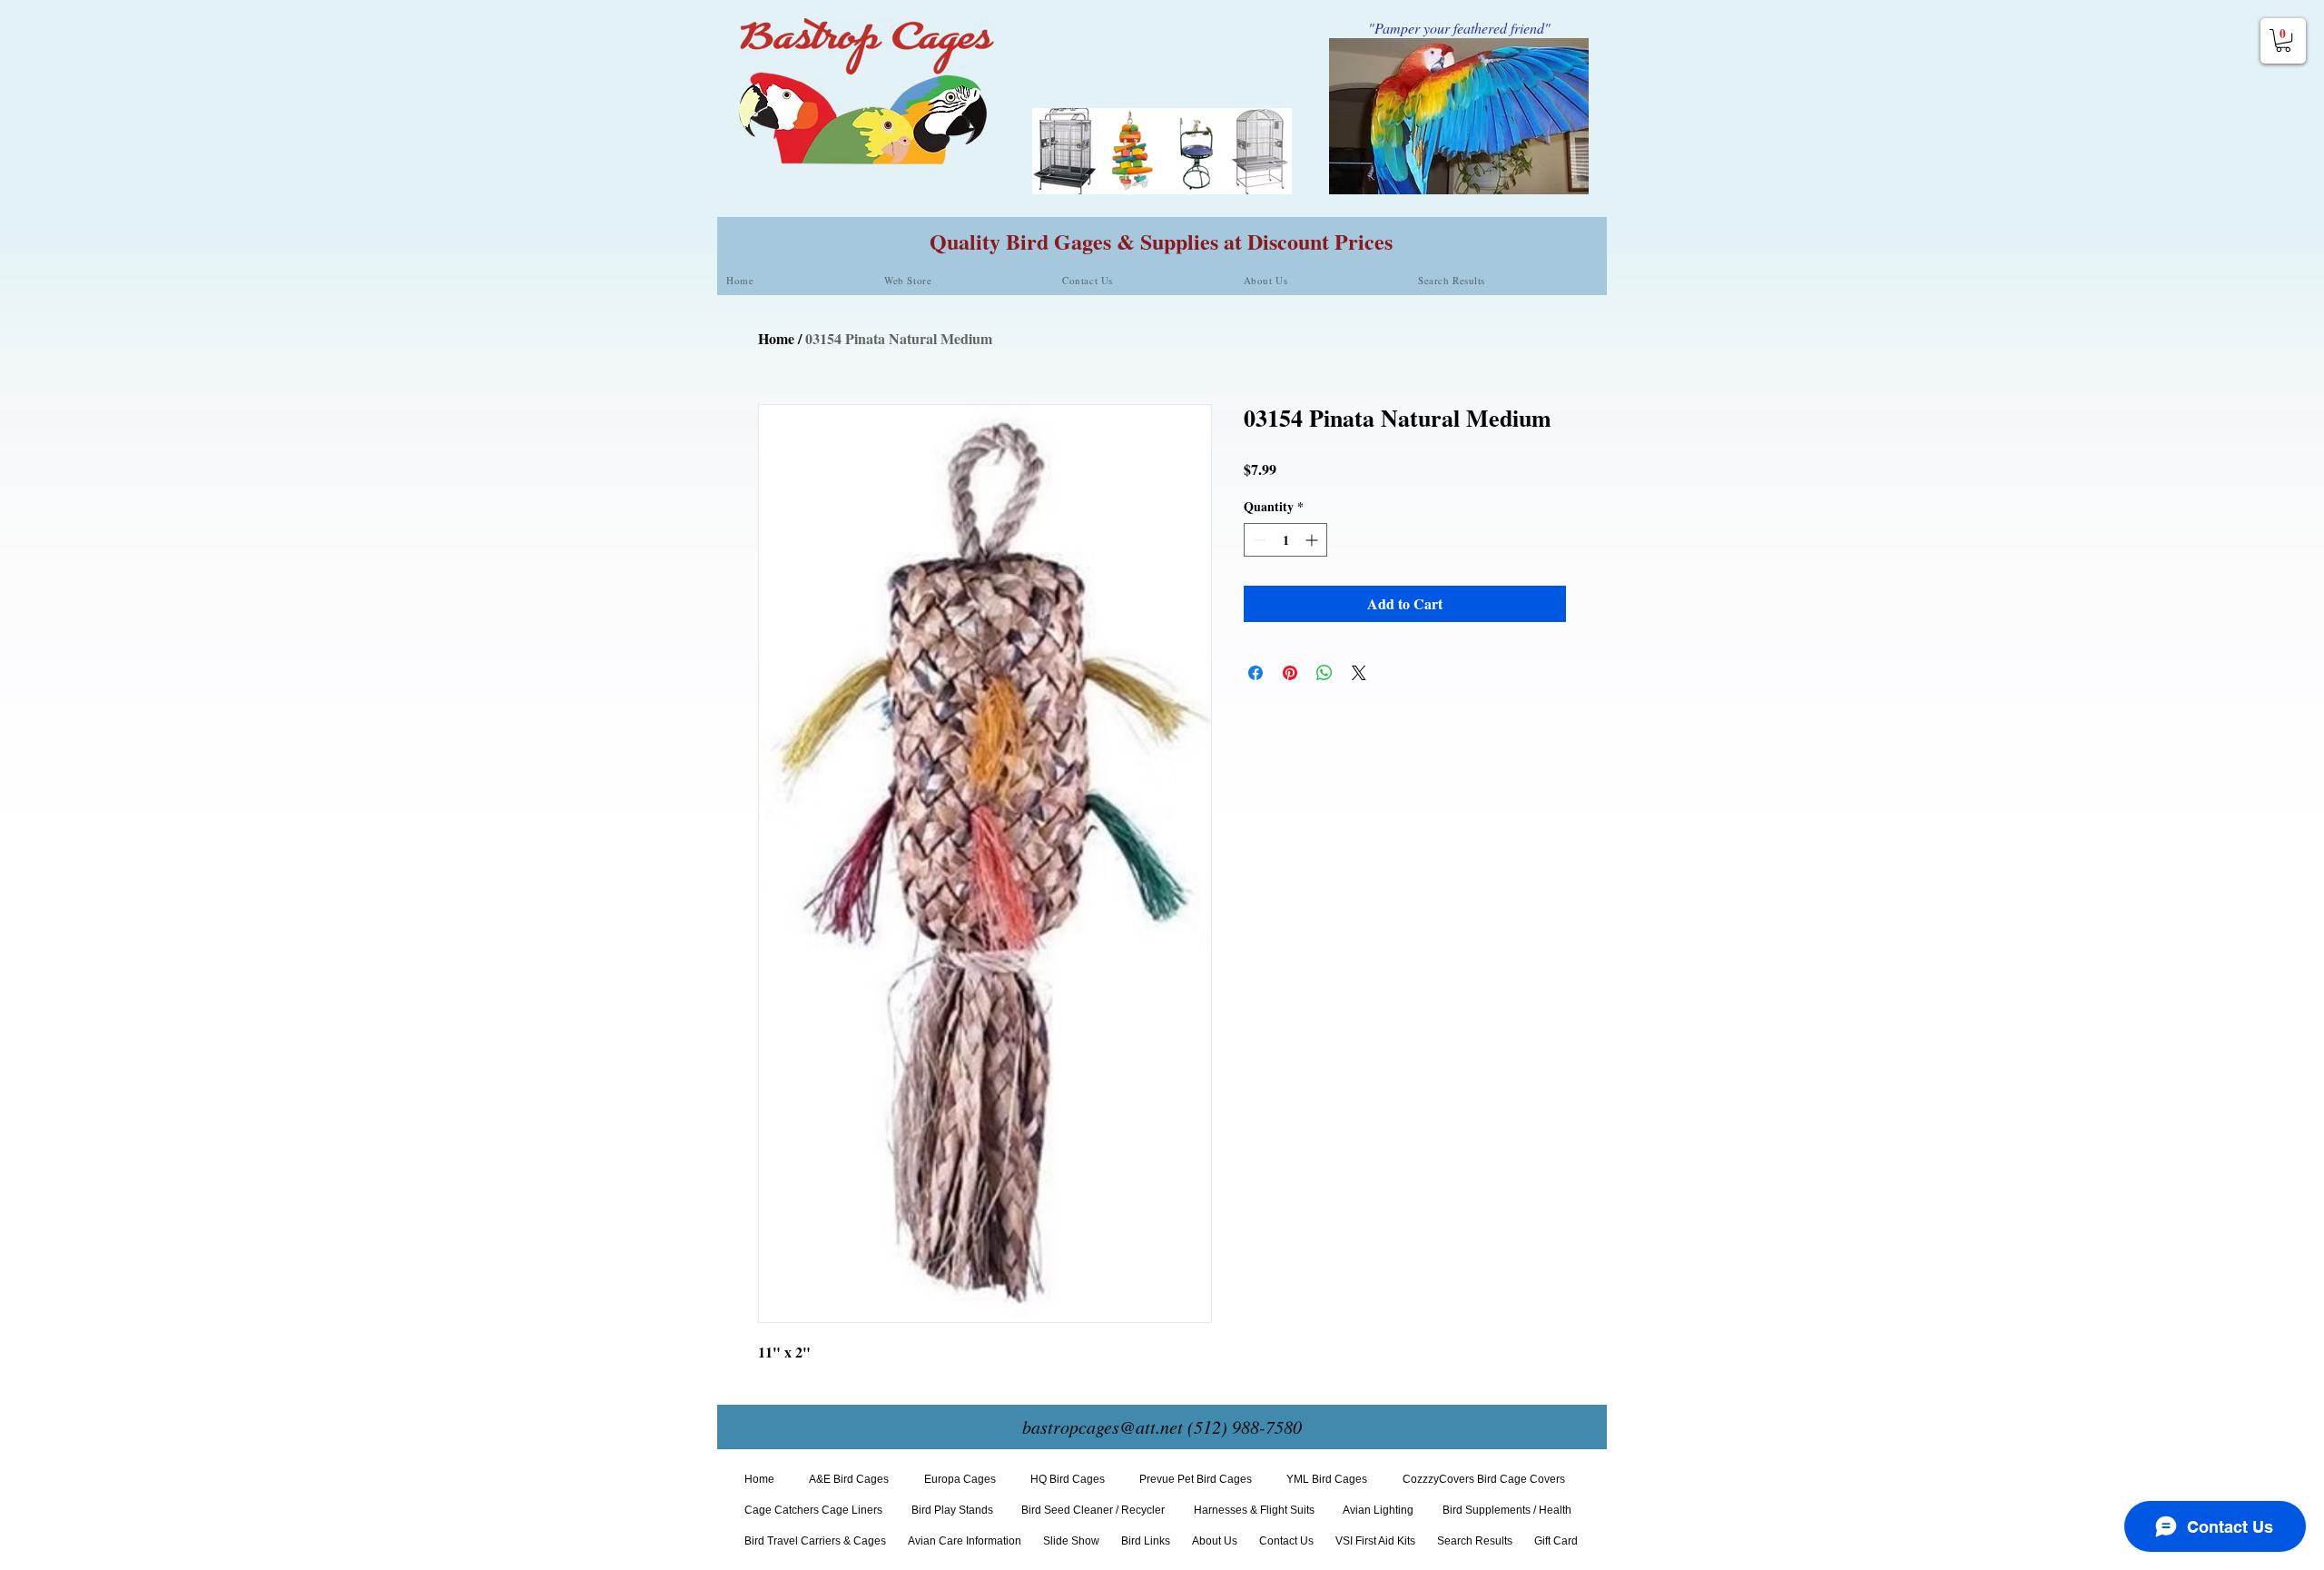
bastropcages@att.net (1103, 1427)
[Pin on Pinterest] (1290, 673)
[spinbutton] (1285, 540)
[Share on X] (1359, 673)
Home (776, 338)
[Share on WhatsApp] (1324, 673)
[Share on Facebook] (1256, 673)
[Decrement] (1258, 540)
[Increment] (1313, 540)
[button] (2283, 40)
